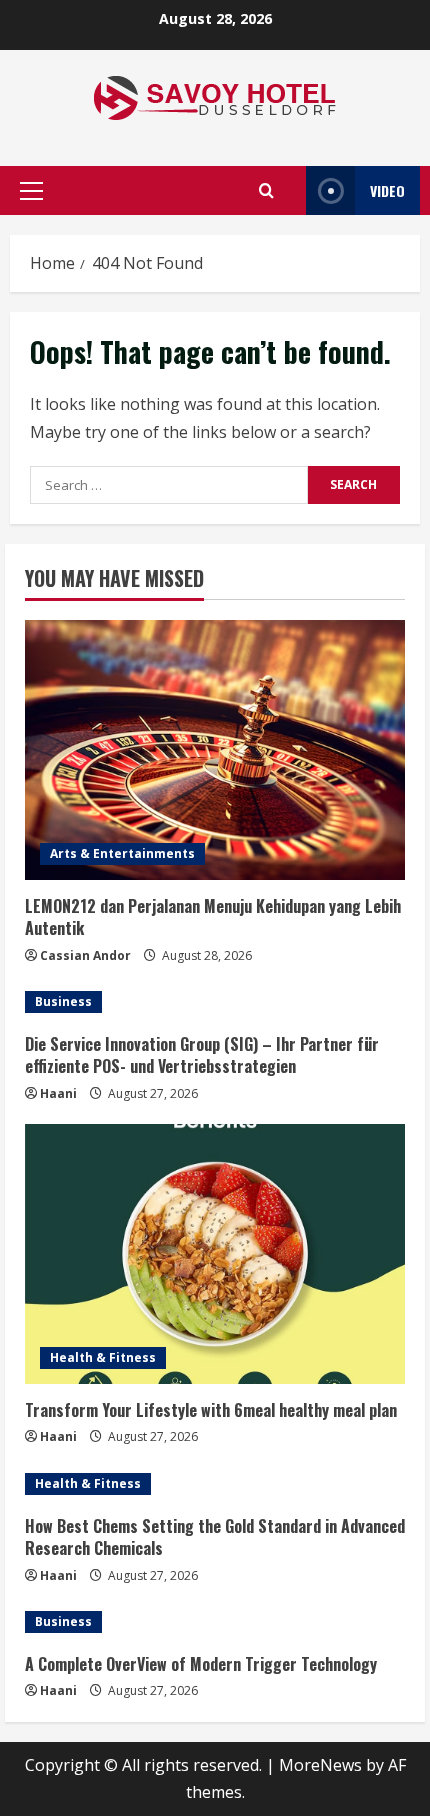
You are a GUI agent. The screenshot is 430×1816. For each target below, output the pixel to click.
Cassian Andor (85, 955)
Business (63, 1001)
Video (387, 190)
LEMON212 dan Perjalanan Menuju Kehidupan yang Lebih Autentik (213, 917)
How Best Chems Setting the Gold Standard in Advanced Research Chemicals (215, 1537)
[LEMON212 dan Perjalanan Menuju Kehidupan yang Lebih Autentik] (215, 750)
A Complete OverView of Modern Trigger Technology (201, 1664)
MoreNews (320, 1765)
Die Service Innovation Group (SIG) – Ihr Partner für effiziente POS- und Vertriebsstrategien (202, 1055)
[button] (31, 191)
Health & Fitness (103, 1357)
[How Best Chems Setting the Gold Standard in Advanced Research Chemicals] (215, 1484)
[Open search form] (266, 190)
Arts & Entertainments (122, 853)
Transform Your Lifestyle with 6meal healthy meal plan (211, 1410)
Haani (58, 1093)
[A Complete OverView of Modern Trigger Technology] (215, 1622)
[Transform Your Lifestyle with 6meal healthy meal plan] (215, 1254)
